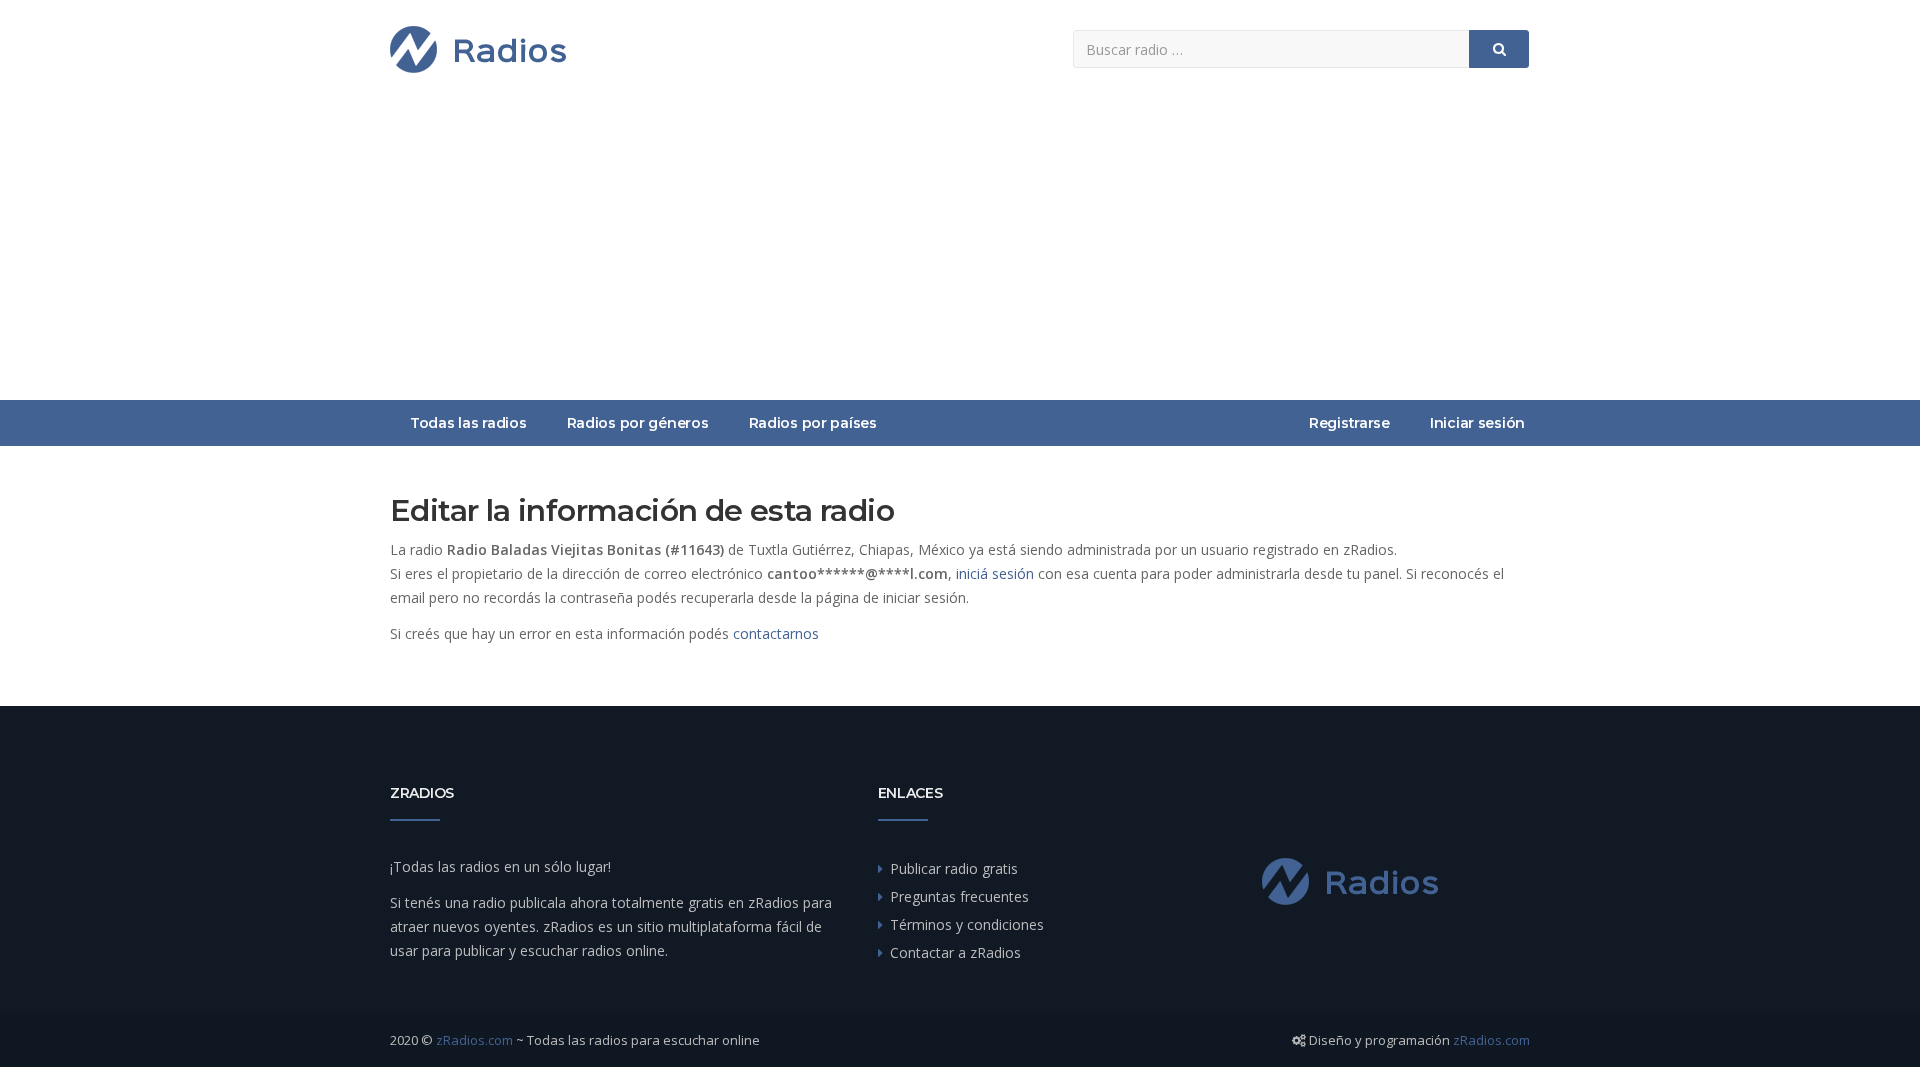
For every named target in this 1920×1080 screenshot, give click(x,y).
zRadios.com (474, 1040)
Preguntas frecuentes (959, 896)
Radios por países (813, 423)
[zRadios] (478, 49)
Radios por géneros (638, 423)
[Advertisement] (960, 250)
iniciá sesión (995, 573)
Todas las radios (468, 423)
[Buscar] (1499, 49)
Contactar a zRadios (955, 952)
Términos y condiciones (967, 924)
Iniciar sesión (1477, 423)
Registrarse (1349, 423)
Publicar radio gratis (954, 868)
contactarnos (776, 633)
